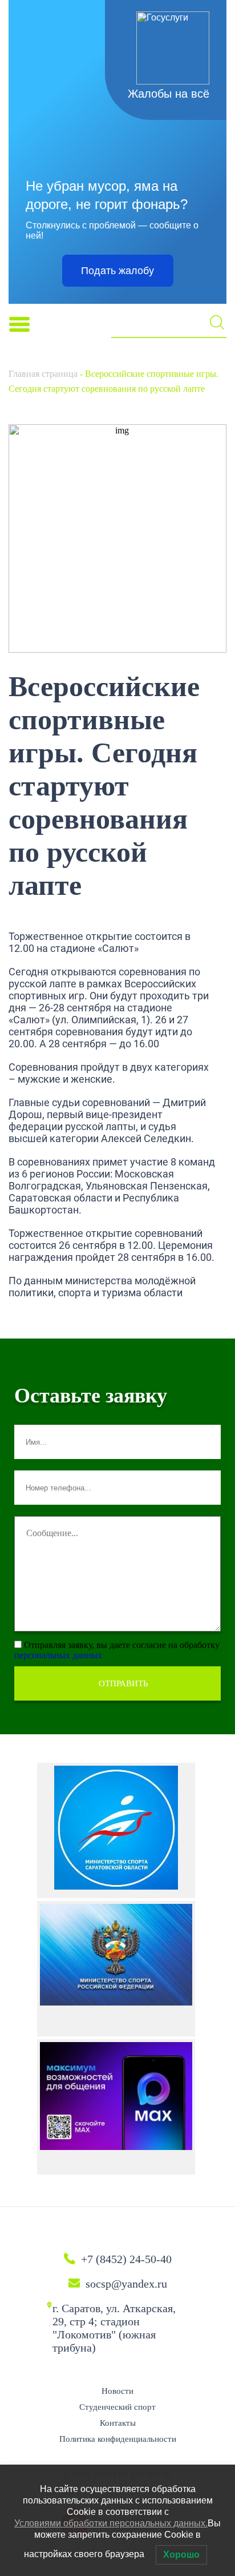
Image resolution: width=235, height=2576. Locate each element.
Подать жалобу (117, 271)
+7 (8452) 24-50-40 (126, 2259)
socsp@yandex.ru (126, 2284)
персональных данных (58, 1655)
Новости (117, 2391)
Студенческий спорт (117, 2407)
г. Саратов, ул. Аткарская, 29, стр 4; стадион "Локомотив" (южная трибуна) (114, 2328)
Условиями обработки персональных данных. (111, 2523)
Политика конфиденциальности (118, 2439)
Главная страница (43, 374)
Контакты (118, 2423)
